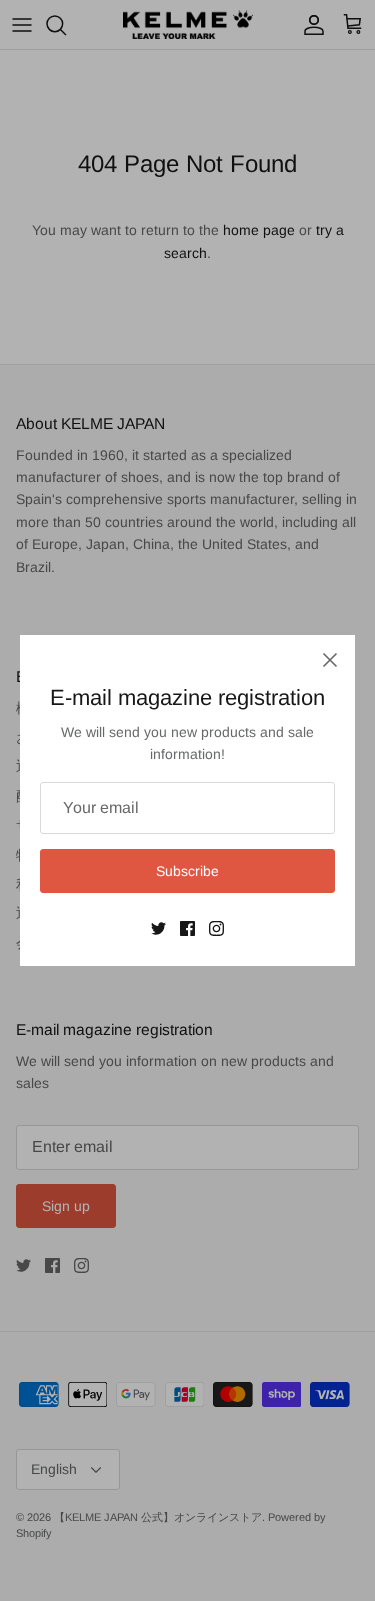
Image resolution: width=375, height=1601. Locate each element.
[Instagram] (216, 928)
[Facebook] (187, 928)
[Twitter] (158, 928)
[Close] (330, 660)
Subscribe (187, 871)
